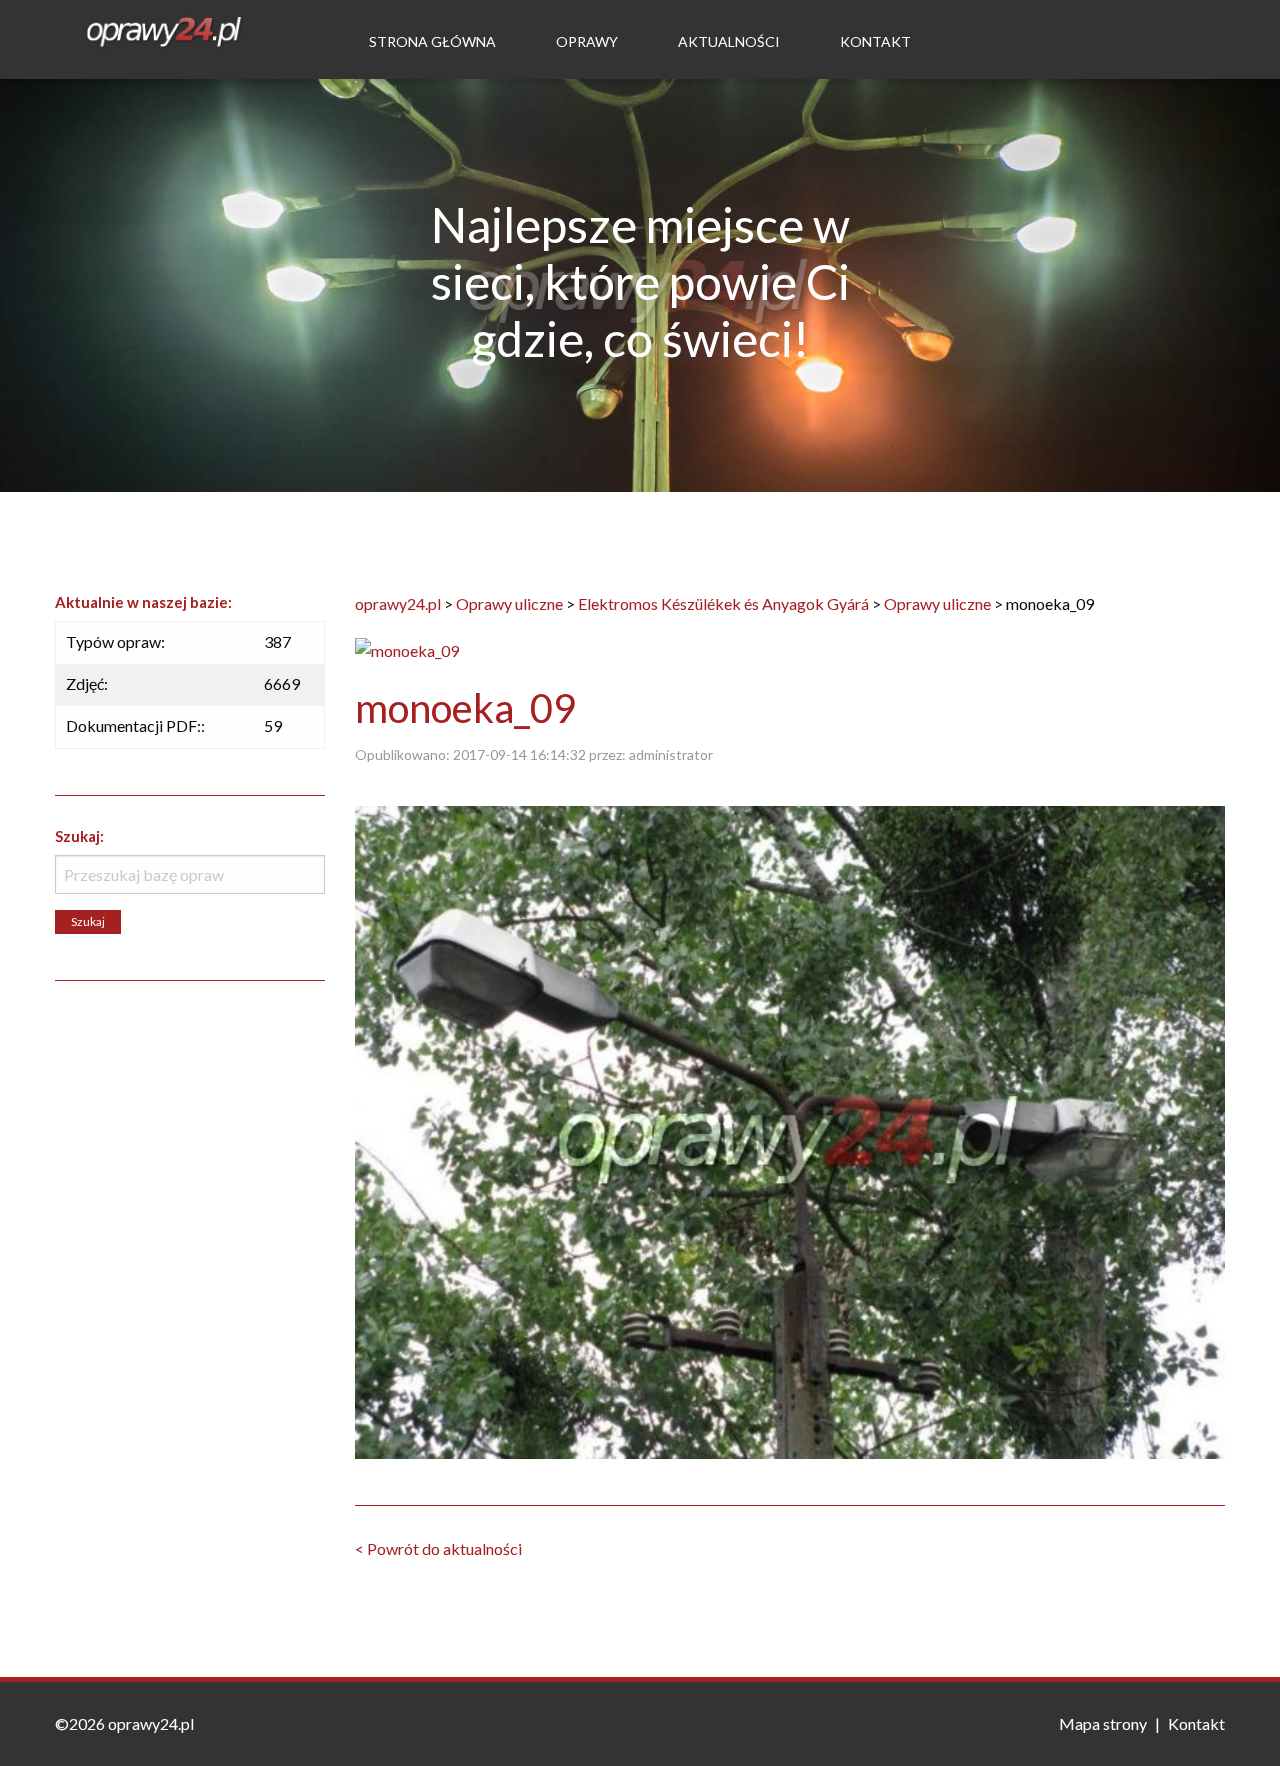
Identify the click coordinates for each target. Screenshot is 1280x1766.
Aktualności (729, 41)
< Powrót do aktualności (438, 1548)
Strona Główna (432, 41)
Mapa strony (1103, 1723)
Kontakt (875, 41)
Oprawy (587, 41)
